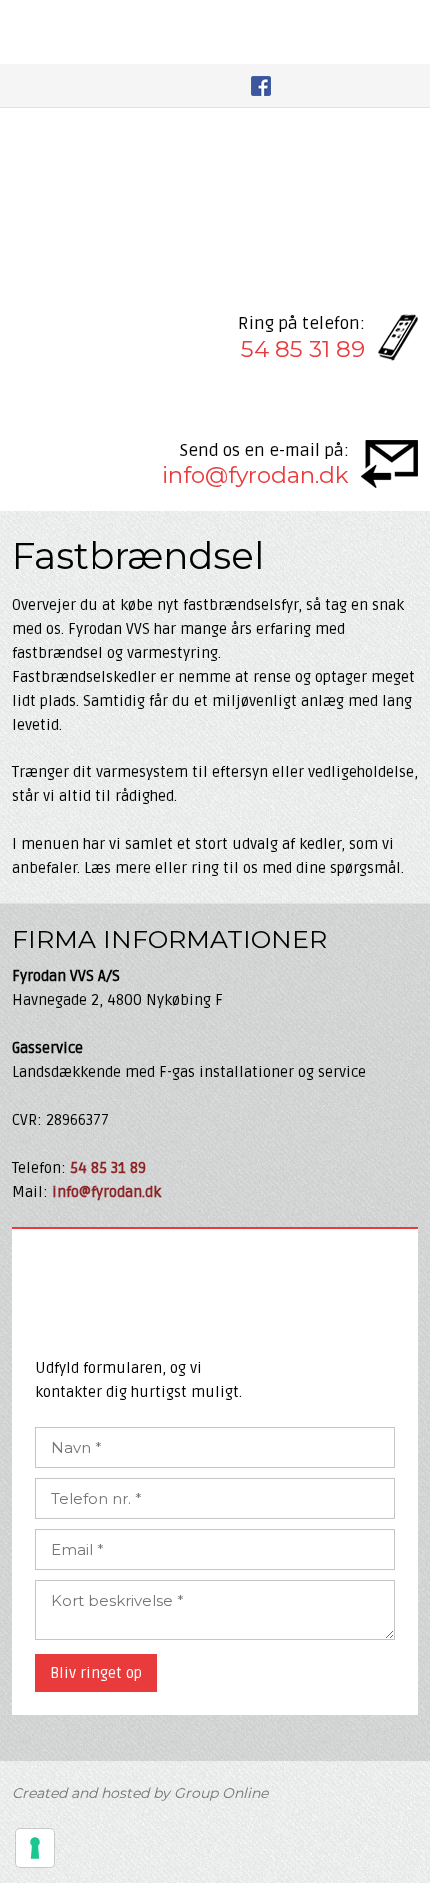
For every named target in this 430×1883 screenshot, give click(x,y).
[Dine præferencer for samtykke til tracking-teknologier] (35, 1848)
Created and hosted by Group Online (140, 1793)
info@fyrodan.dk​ (106, 1192)
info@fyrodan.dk (255, 475)
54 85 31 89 (303, 349)
